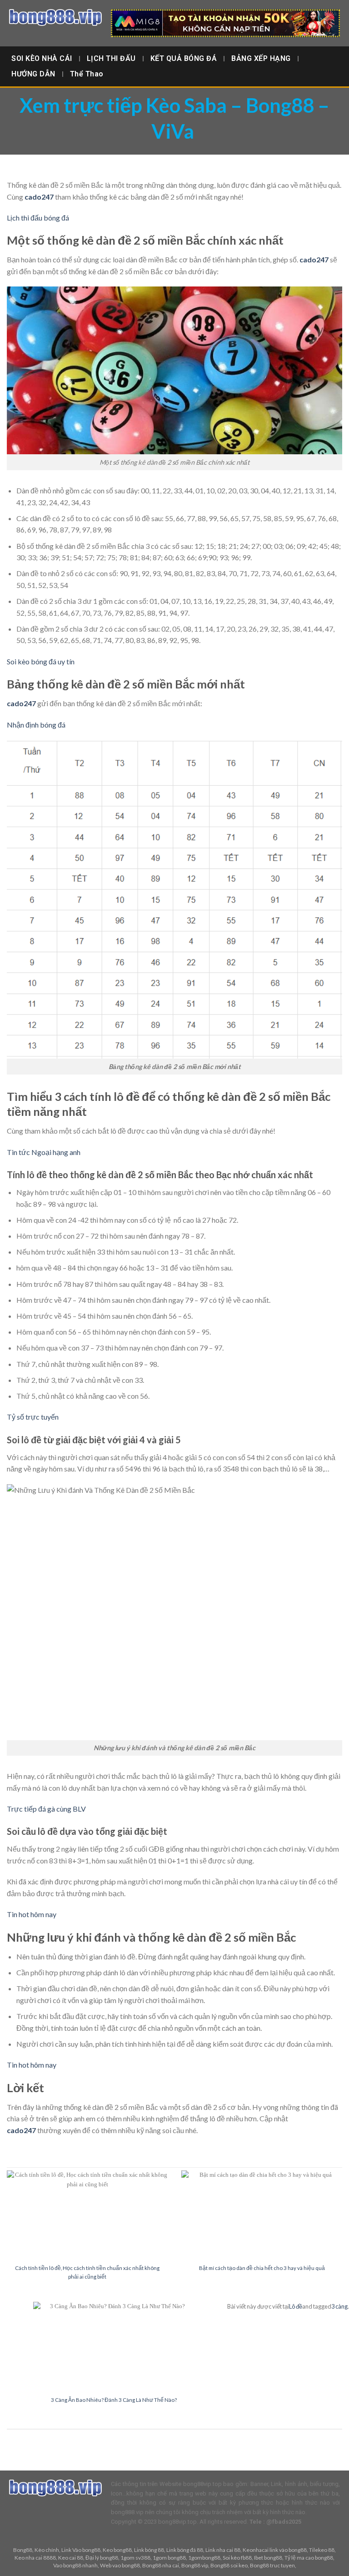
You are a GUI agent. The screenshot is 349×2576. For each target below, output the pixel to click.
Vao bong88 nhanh (75, 2565)
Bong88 (23, 2550)
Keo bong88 (117, 2550)
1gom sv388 (135, 2558)
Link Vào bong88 (81, 2550)
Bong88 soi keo (229, 2565)
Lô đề (296, 2306)
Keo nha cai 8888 (35, 2558)
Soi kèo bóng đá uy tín (41, 661)
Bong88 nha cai (161, 2565)
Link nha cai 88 (223, 2550)
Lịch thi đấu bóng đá (38, 218)
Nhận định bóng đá (36, 725)
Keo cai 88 (71, 2558)
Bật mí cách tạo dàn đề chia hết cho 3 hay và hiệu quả (262, 2268)
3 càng (339, 2306)
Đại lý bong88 (102, 2558)
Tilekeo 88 (322, 2550)
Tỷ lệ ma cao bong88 (309, 2558)
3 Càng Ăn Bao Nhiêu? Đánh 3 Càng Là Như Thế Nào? (114, 2400)
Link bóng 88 (149, 2550)
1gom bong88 (169, 2558)
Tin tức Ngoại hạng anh (44, 1152)
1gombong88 (204, 2558)
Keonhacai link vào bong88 (275, 2550)
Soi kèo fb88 (237, 2558)
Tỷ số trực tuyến (33, 1417)
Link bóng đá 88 (185, 2550)
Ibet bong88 (268, 2558)
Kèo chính (47, 2550)
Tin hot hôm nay (32, 1914)
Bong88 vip (195, 2565)
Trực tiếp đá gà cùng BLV (46, 1809)
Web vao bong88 (120, 2565)
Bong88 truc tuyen (272, 2565)
